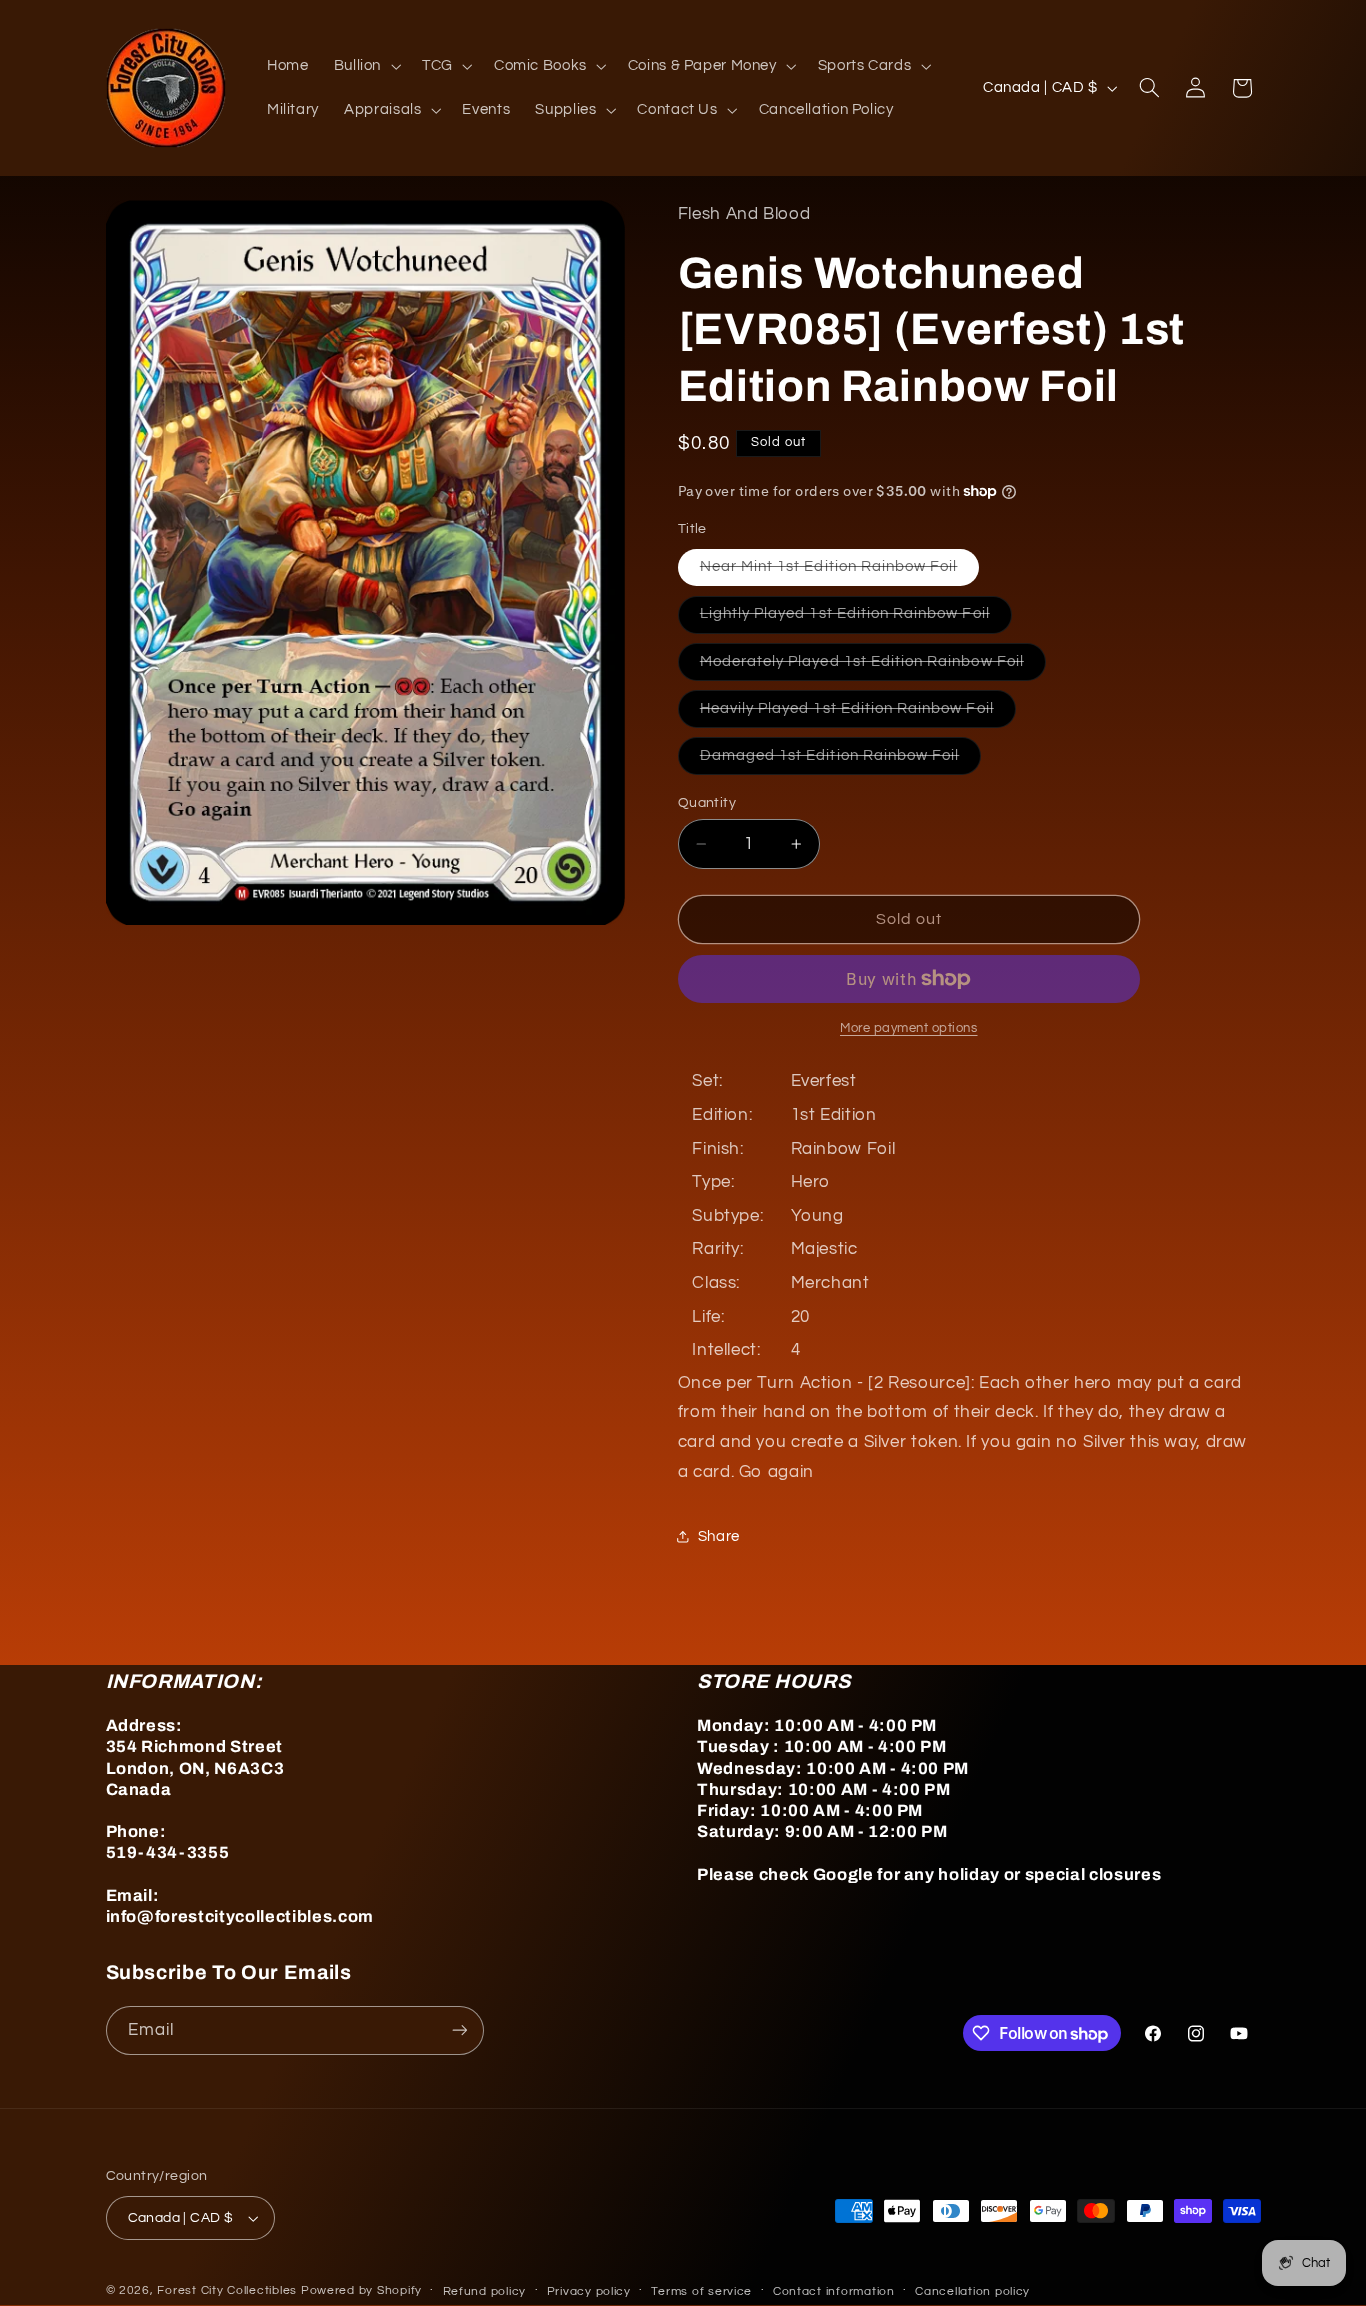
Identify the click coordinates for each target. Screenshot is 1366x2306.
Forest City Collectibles (227, 2290)
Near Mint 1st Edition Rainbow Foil (840, 572)
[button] (365, 66)
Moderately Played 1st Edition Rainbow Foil (873, 667)
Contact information (834, 2291)
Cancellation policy (972, 2291)
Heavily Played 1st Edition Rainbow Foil (858, 714)
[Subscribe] (459, 2030)
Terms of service (701, 2291)
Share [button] (719, 1536)
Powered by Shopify (361, 2290)
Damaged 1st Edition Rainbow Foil (841, 761)
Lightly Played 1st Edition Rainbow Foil (856, 620)
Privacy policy (589, 2291)
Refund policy (485, 2291)
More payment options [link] (909, 1028)
